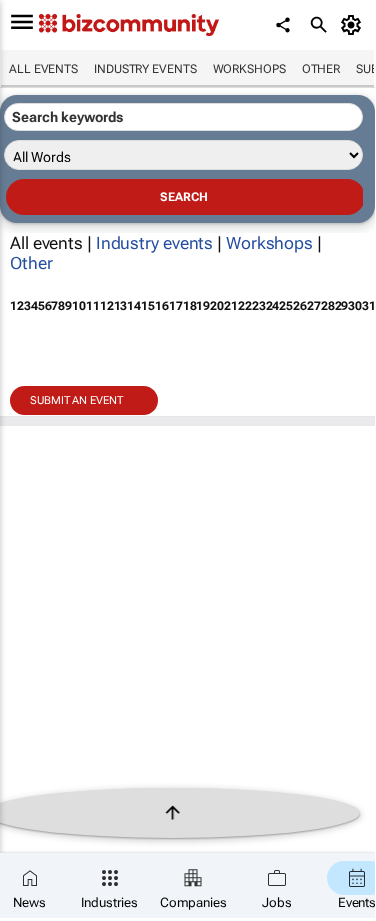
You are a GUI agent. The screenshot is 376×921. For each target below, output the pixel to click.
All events (43, 69)
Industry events (145, 69)
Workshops (249, 69)
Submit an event (76, 400)
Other (321, 69)
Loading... (38, 456)
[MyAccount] (354, 25)
